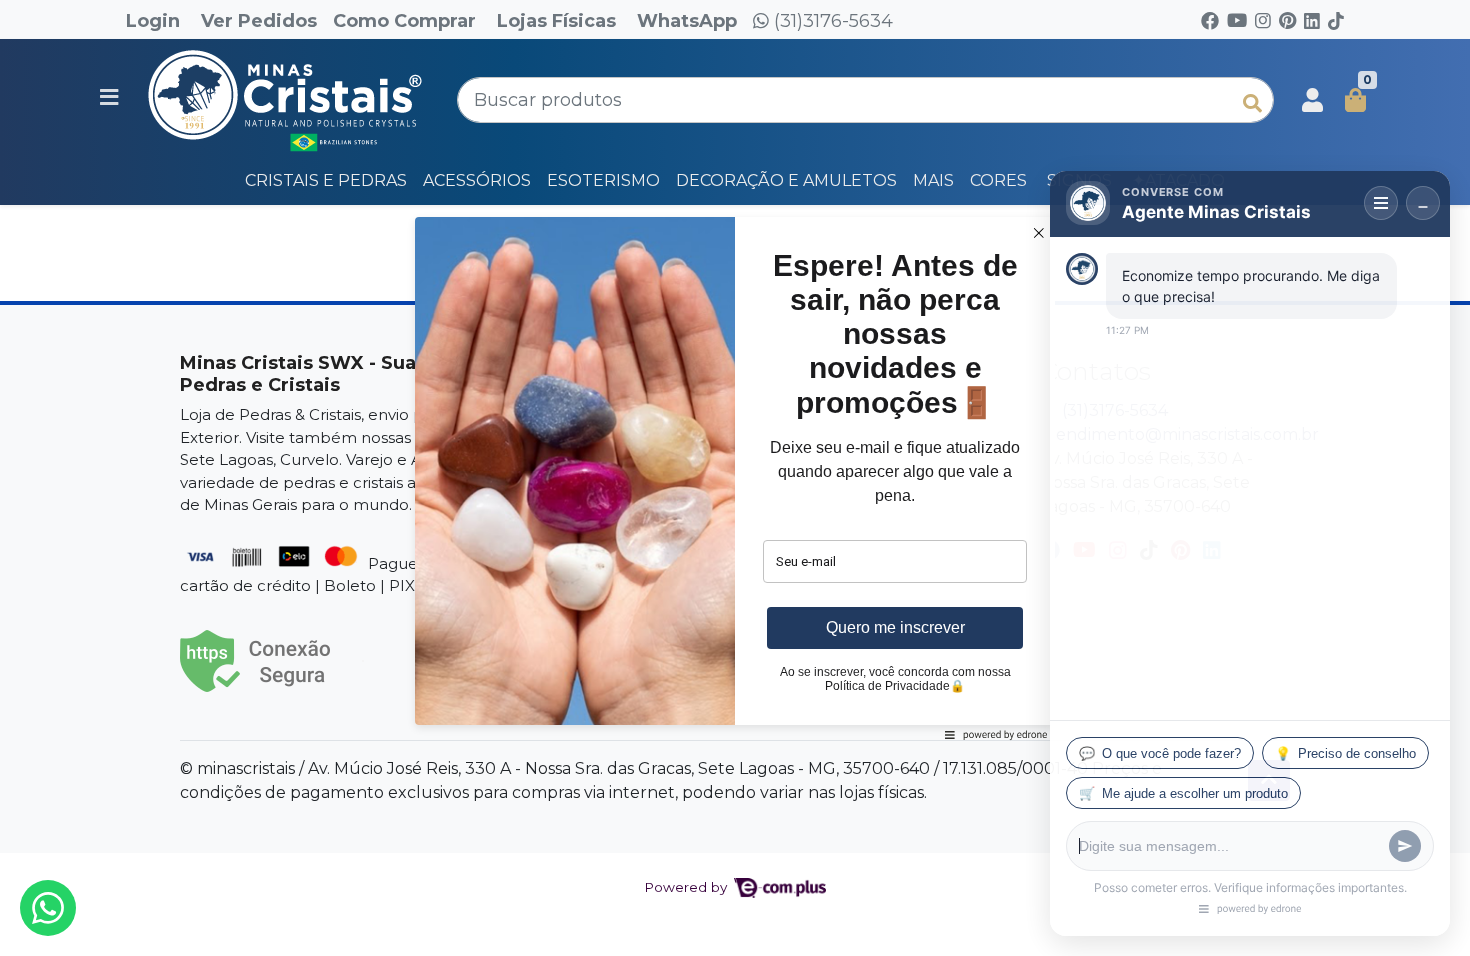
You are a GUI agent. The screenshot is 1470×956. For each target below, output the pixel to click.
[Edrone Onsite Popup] (735, 478)
